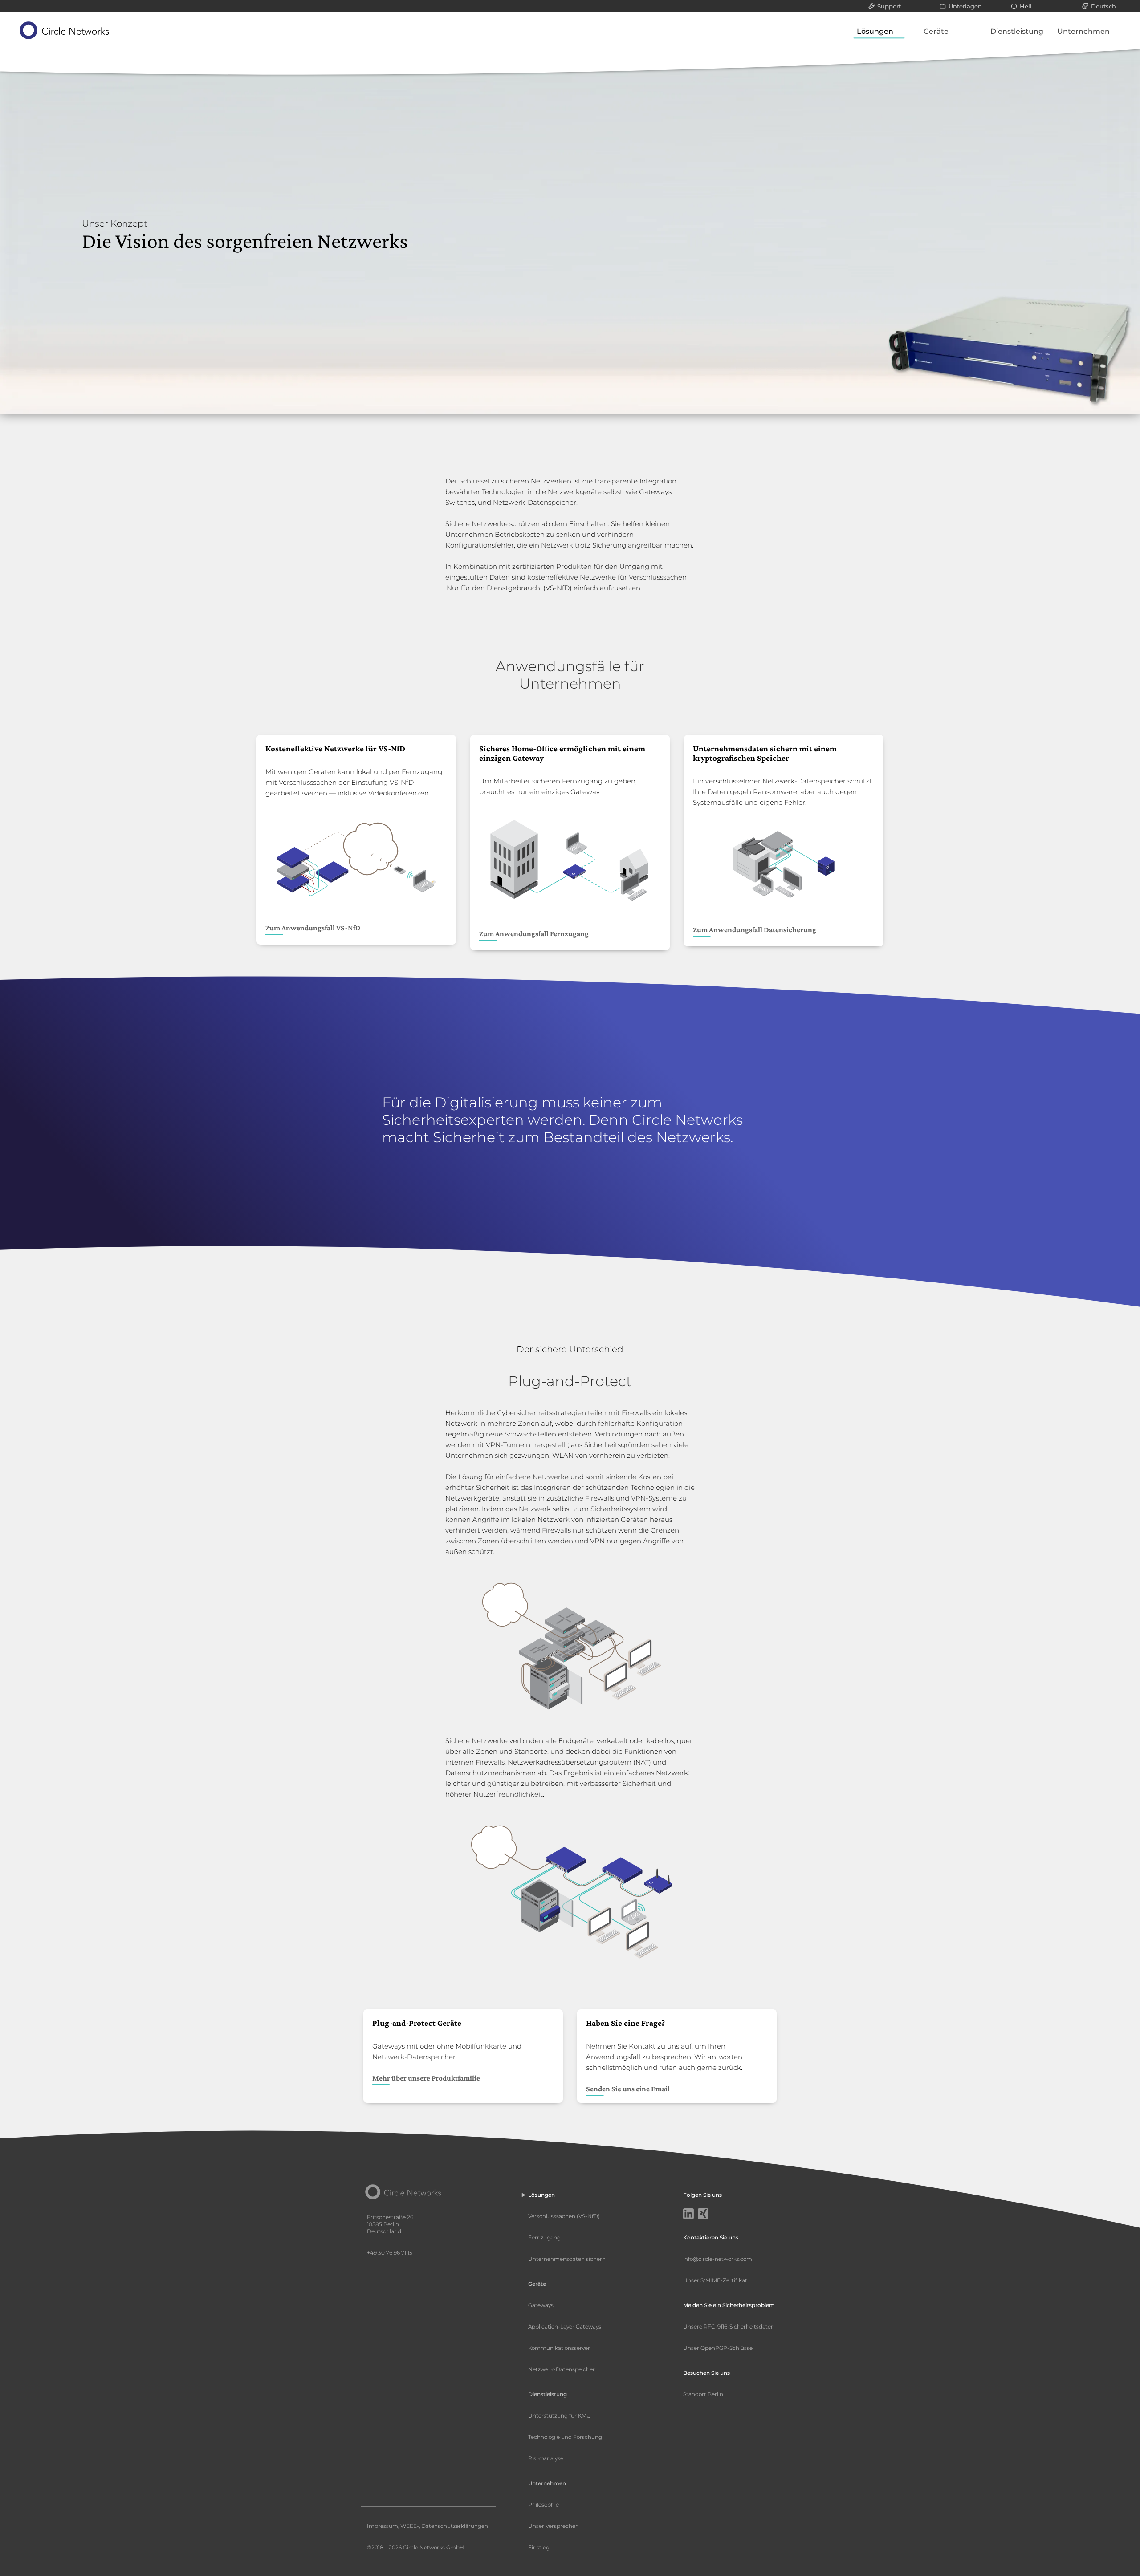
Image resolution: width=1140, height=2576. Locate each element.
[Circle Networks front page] (65, 30)
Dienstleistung (1017, 31)
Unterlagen (965, 6)
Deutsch (1103, 6)
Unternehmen (1083, 31)
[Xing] (703, 2215)
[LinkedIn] (688, 2215)
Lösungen (875, 31)
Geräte (936, 31)
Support (889, 6)
